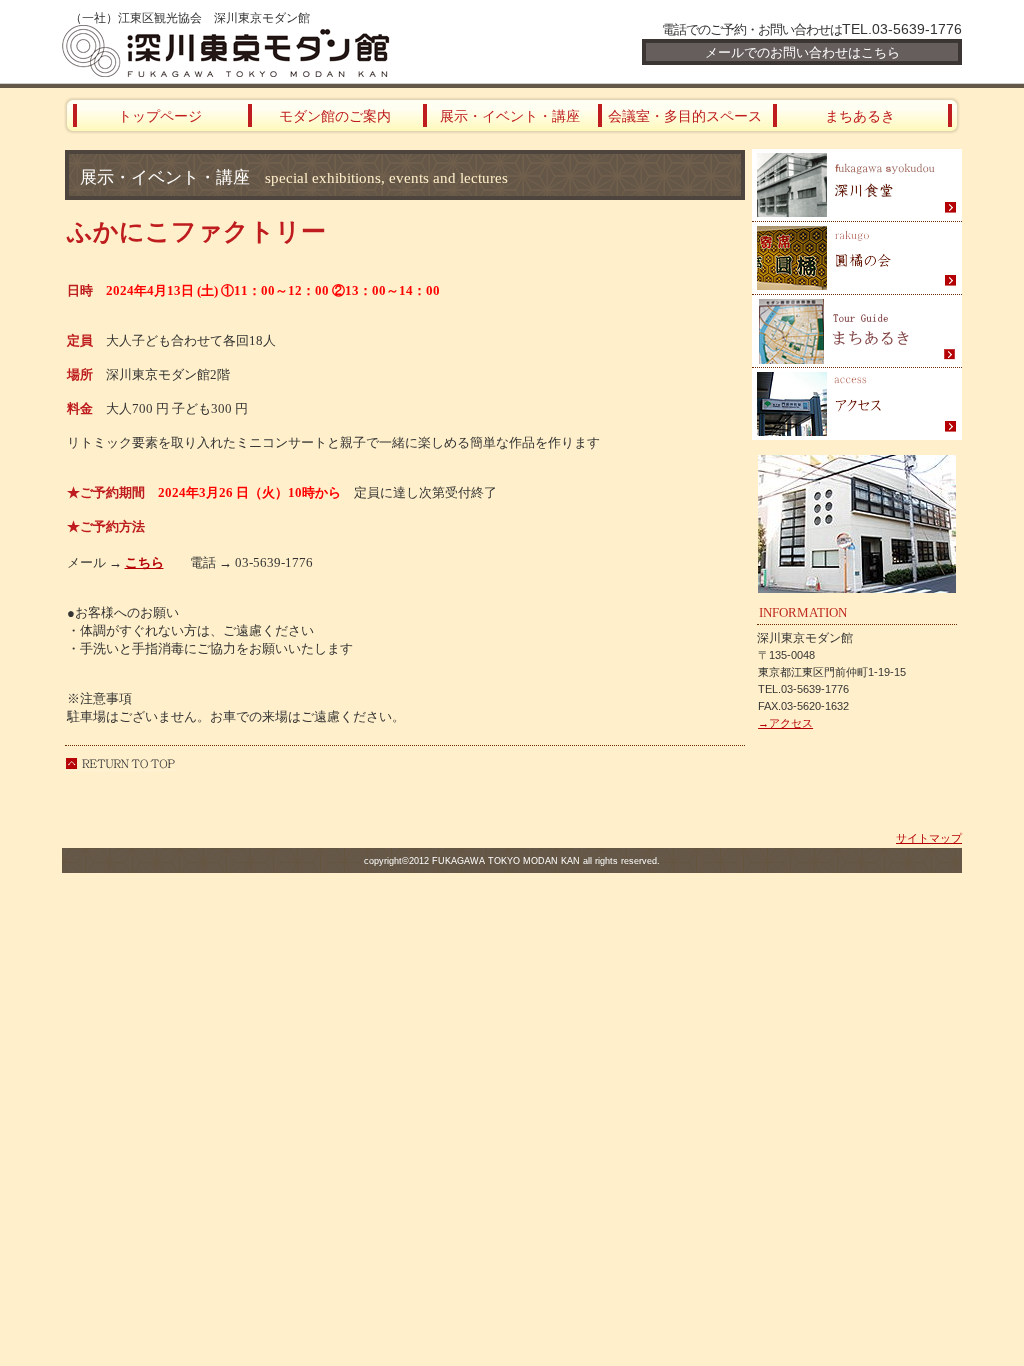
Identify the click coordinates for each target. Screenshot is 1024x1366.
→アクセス (785, 723)
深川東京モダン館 (302, 51)
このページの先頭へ (120, 763)
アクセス (857, 404)
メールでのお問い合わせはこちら (802, 52)
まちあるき (857, 331)
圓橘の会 (857, 258)
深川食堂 (857, 185)
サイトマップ (929, 838)
